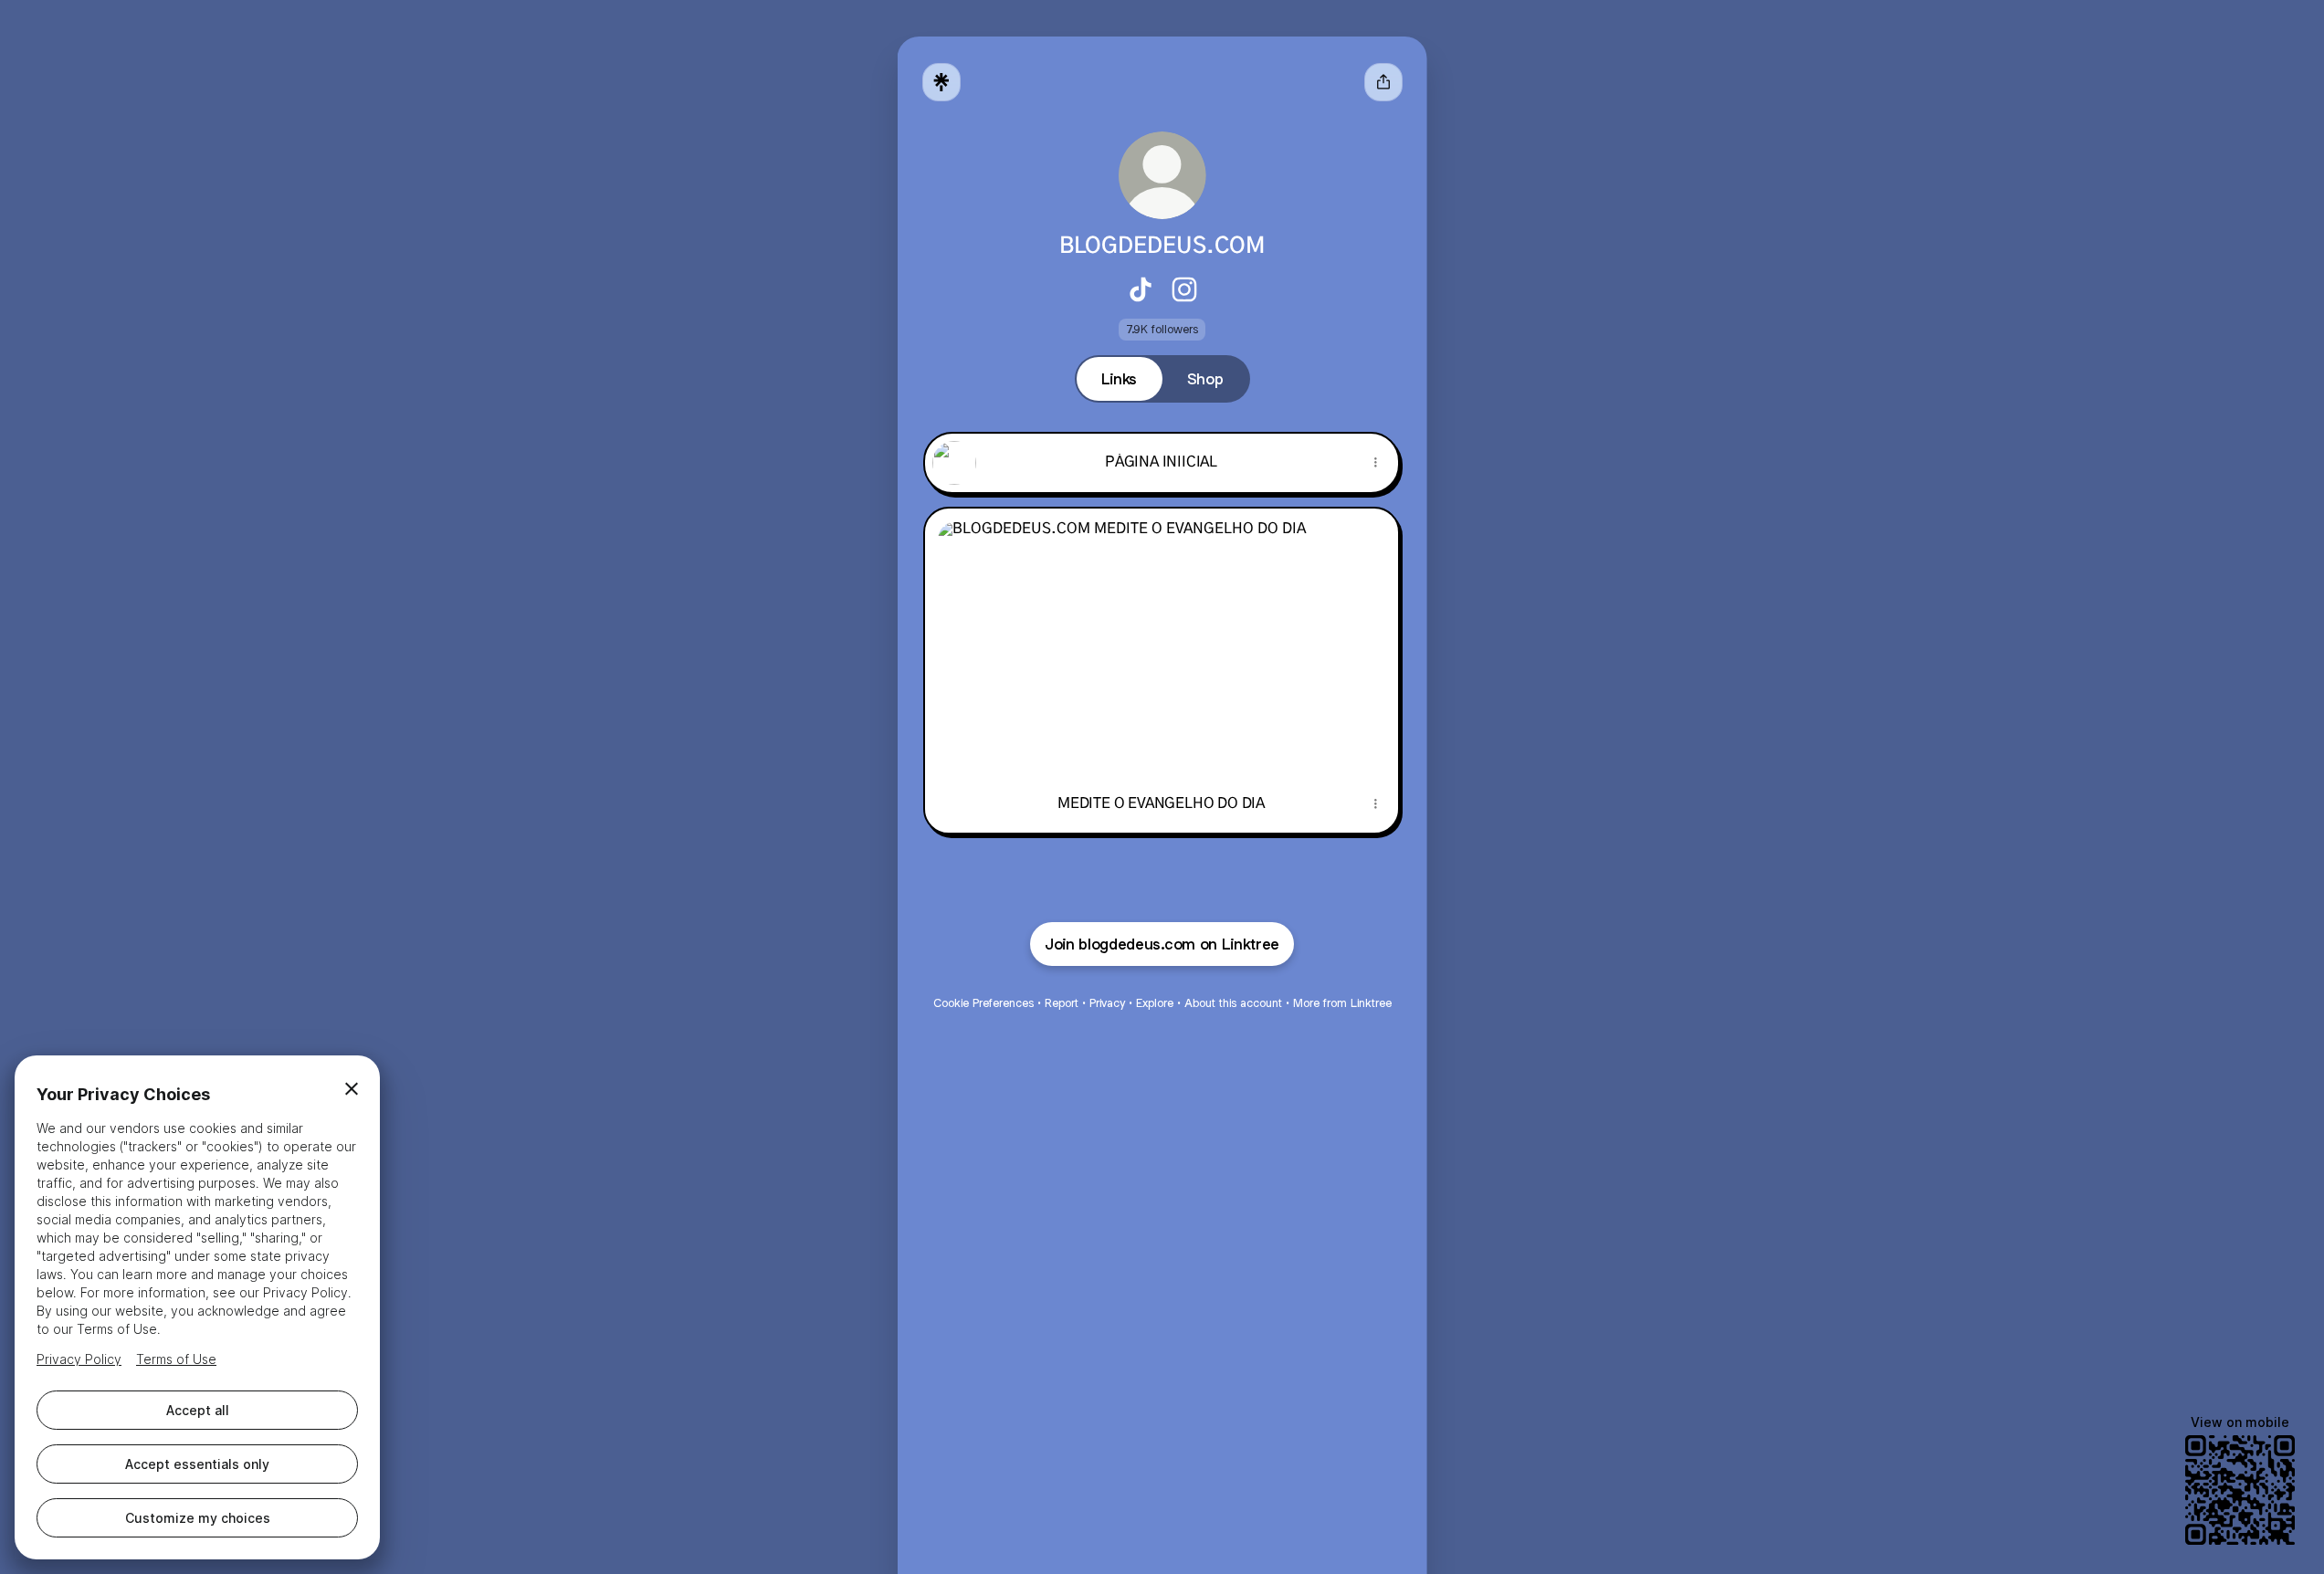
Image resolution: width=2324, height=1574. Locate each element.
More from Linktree (1342, 1003)
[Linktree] (941, 82)
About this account (1233, 1003)
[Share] (1376, 463)
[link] (1141, 289)
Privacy (1107, 1003)
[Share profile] (1383, 82)
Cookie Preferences (983, 1003)
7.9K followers (1162, 329)
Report (1062, 1003)
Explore (1155, 1003)
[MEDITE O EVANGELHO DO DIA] (1162, 641)
